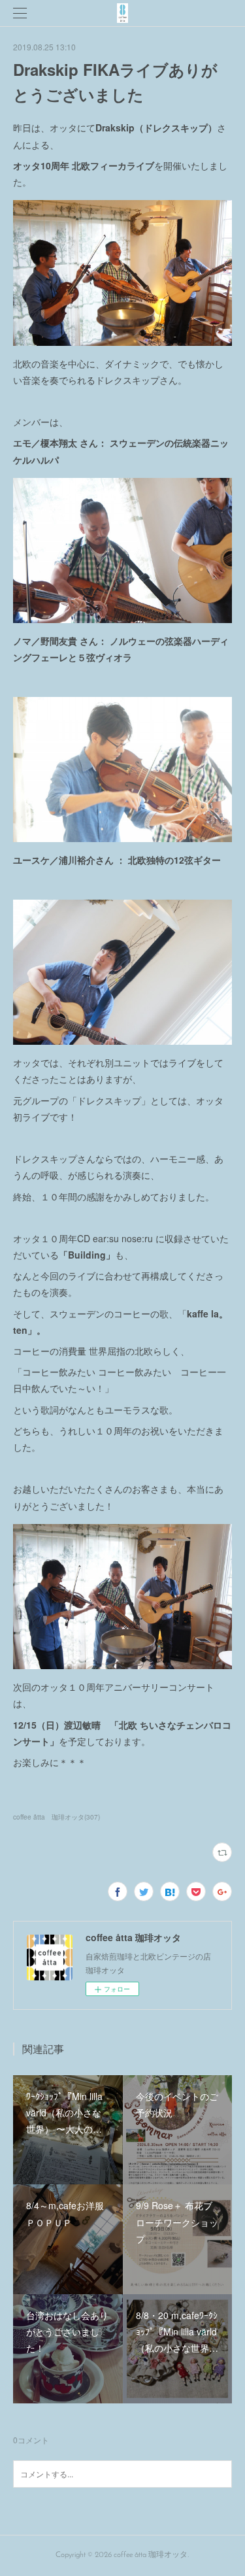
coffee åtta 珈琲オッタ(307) (57, 1817)
